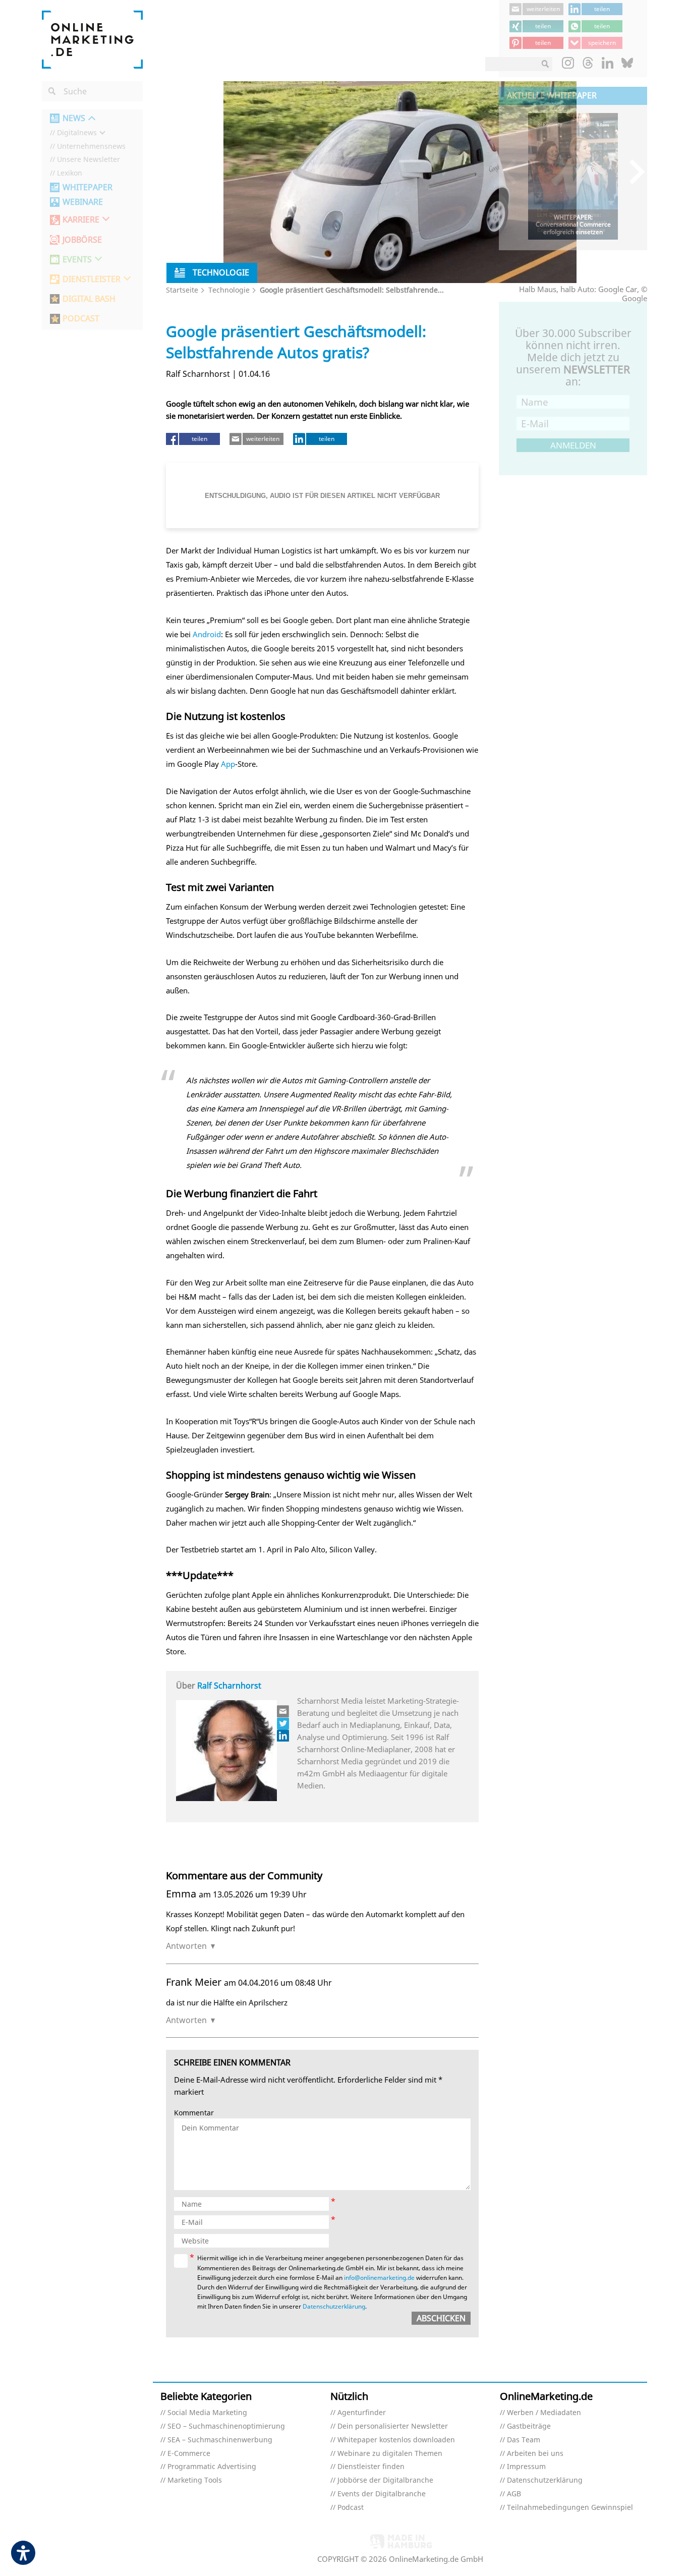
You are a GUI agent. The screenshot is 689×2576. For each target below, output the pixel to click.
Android (207, 634)
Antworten (186, 1946)
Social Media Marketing (207, 2413)
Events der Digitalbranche (382, 2494)
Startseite (182, 290)
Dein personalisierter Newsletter (393, 2426)
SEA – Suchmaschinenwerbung (220, 2440)
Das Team (524, 2440)
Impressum (526, 2467)
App (228, 764)
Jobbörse (82, 240)
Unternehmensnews (91, 147)
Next (632, 171)
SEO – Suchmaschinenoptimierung (226, 2426)
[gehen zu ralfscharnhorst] (283, 1723)
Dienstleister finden (371, 2467)
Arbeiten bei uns (535, 2454)
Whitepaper (88, 187)
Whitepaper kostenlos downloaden (396, 2440)
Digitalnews (77, 133)
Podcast (351, 2508)
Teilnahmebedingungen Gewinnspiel (570, 2508)
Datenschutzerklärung (334, 2306)
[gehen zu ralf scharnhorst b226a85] (283, 1735)
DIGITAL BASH (89, 299)
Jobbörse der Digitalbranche (385, 2480)
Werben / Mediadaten (544, 2413)
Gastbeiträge (529, 2426)
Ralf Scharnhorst (229, 1686)
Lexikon (70, 173)
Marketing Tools (195, 2480)
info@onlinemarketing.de (379, 2278)
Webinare (83, 202)
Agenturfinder (362, 2413)
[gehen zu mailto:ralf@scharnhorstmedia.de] (283, 1711)
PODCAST (81, 319)
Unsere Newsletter (89, 160)
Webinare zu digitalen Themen (390, 2454)
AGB (514, 2494)
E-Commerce (189, 2454)
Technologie (229, 290)
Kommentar (194, 2113)
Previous (514, 171)
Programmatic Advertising (212, 2467)
